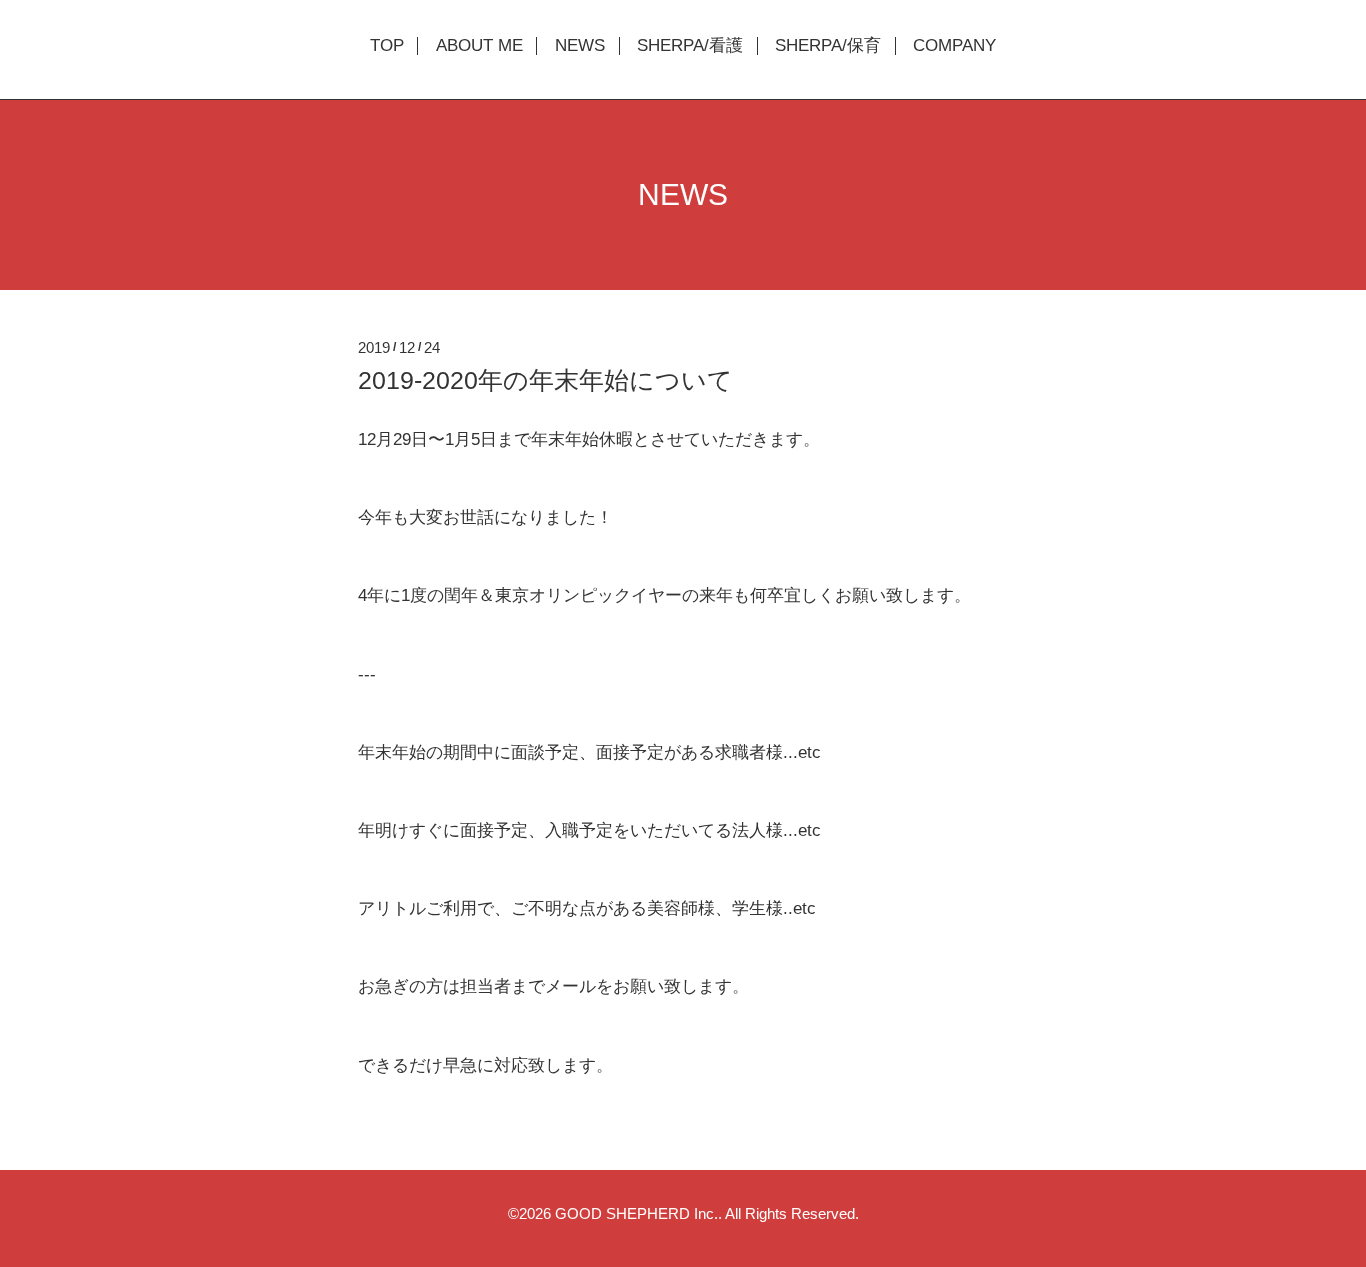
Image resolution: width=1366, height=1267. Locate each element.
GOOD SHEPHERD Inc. (636, 1213)
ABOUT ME (479, 46)
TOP (387, 46)
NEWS (580, 46)
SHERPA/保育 (828, 46)
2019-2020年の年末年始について (545, 380)
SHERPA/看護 (690, 46)
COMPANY (954, 46)
